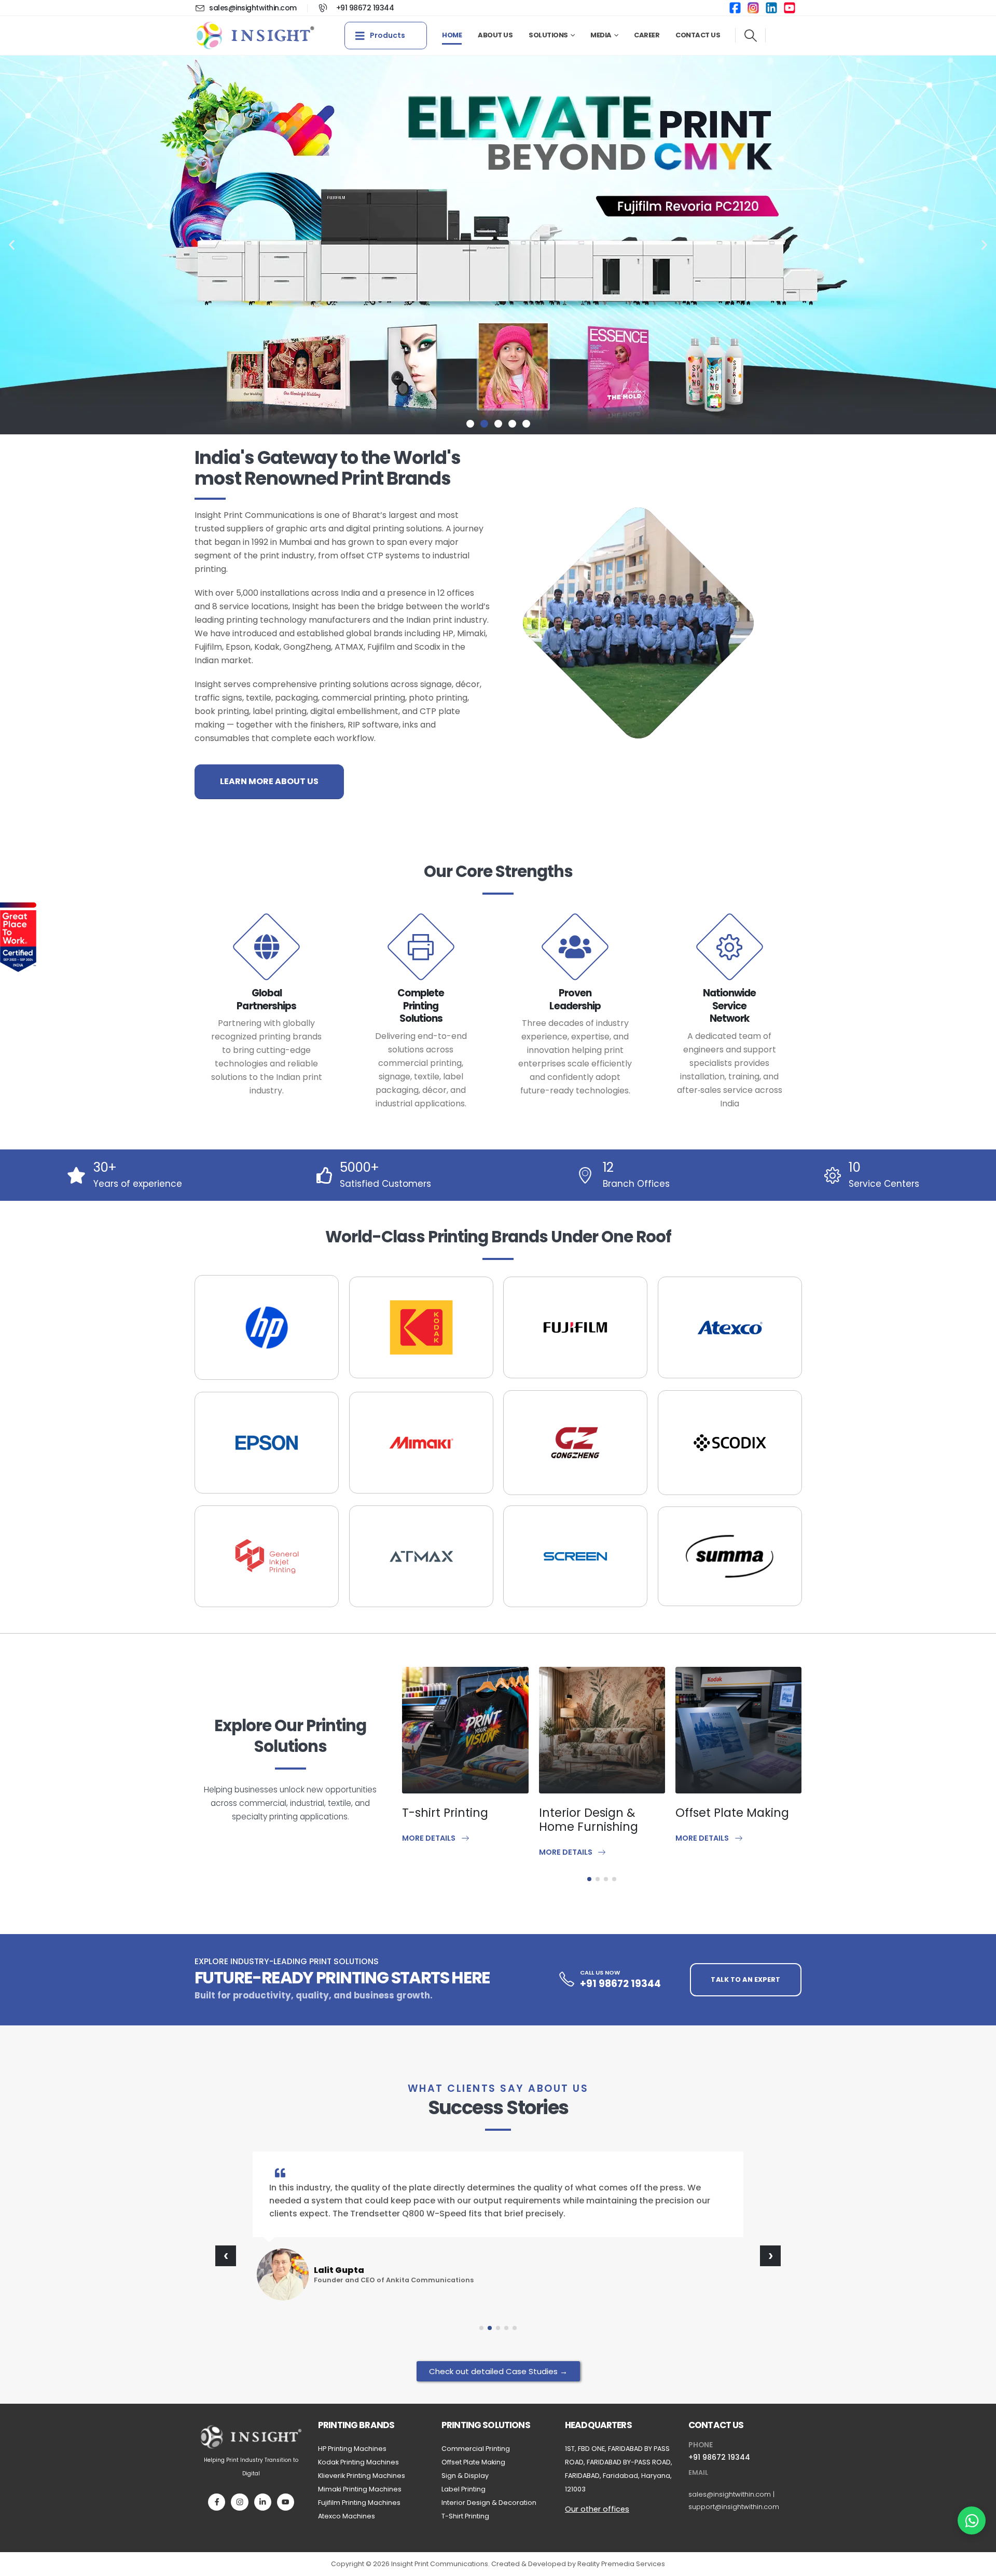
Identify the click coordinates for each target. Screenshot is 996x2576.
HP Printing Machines (352, 2449)
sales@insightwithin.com (730, 2494)
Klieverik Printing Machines (362, 2476)
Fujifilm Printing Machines (359, 2503)
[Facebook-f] (217, 2502)
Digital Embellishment (721, 1820)
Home (452, 35)
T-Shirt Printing (465, 2516)
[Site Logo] (255, 36)
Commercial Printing (476, 2449)
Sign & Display (465, 2476)
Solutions (548, 35)
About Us (495, 35)
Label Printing (464, 2489)
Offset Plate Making (597, 1813)
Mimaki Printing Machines (360, 2489)
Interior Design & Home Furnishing (453, 1820)
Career (647, 35)
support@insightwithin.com (734, 2507)
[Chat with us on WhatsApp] (972, 2520)
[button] (750, 36)
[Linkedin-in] (263, 2502)
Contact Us (698, 35)
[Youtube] (286, 2502)
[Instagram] (239, 2502)
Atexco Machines (347, 2516)
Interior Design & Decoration (489, 2503)
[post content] (467, 1730)
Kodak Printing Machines (358, 2462)
